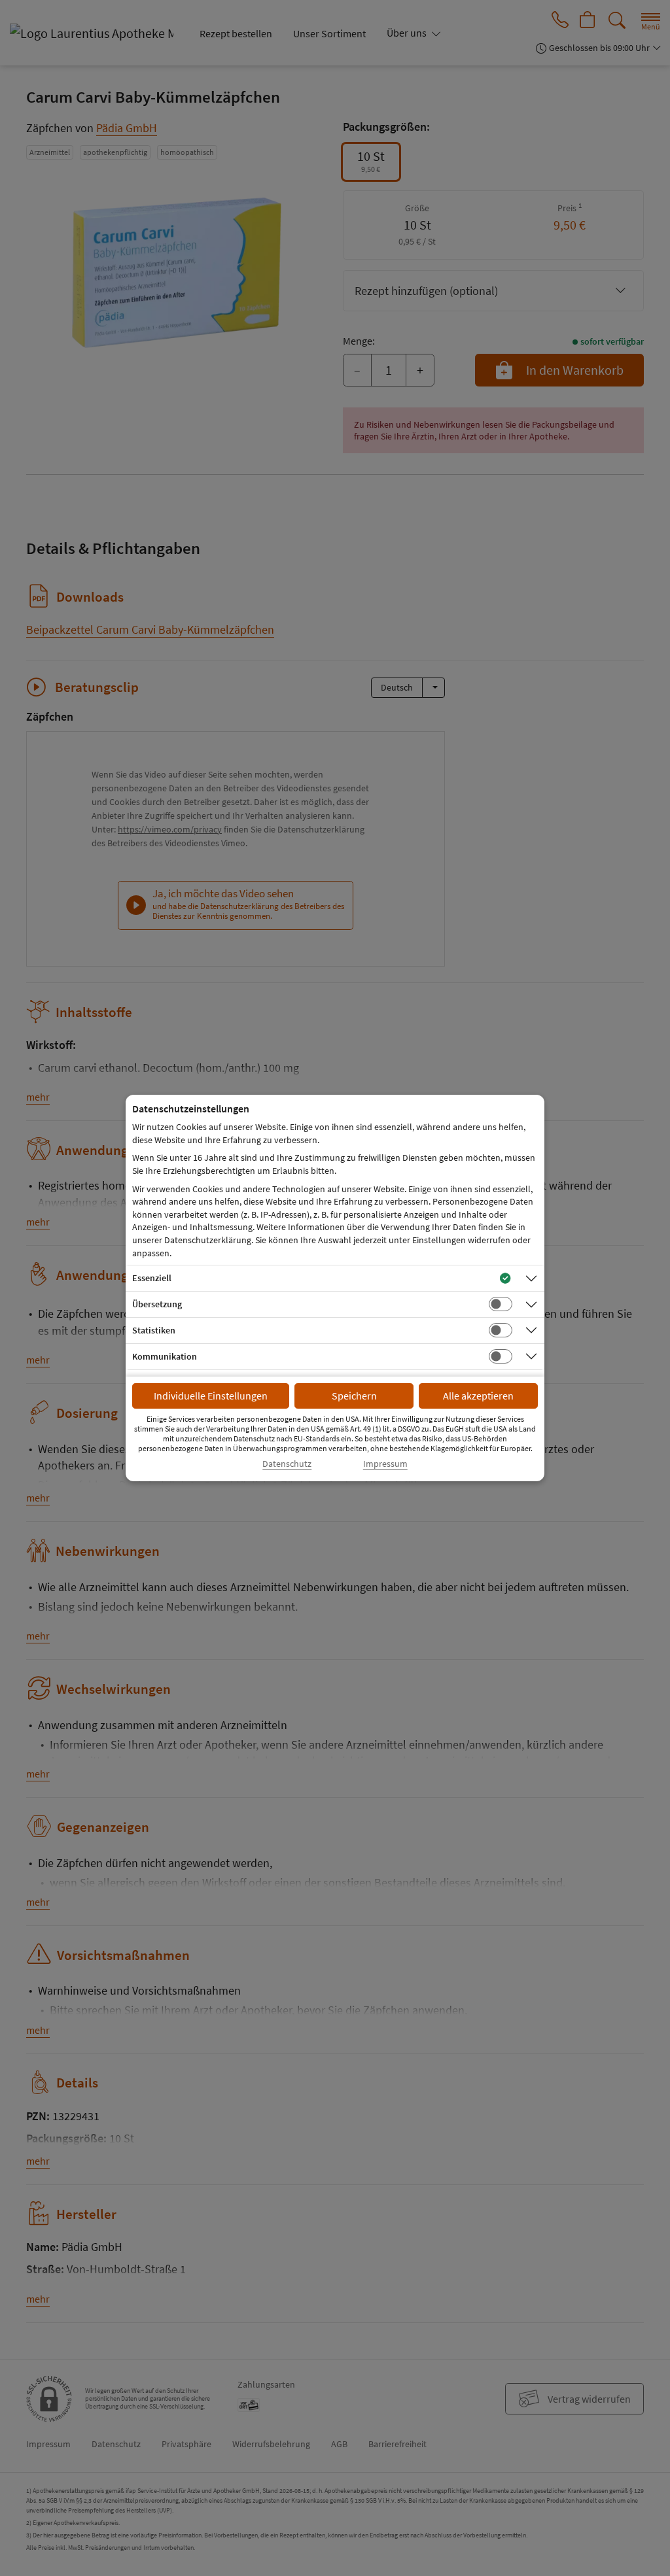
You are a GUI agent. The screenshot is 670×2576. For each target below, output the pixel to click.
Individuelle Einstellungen (211, 1396)
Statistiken (154, 1330)
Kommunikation (165, 1356)
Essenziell (152, 1278)
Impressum (385, 1464)
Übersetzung (157, 1304)
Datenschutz (287, 1464)
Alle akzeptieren (478, 1396)
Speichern (354, 1396)
